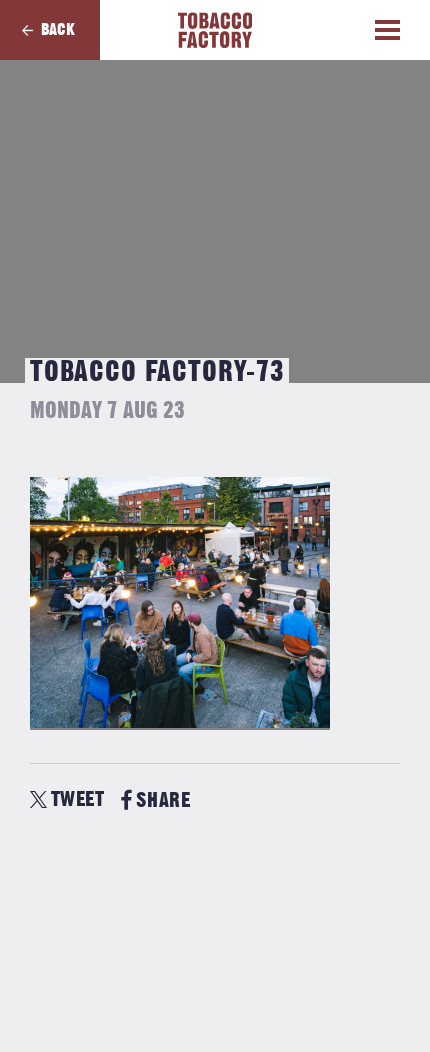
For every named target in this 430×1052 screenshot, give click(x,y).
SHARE (163, 800)
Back (58, 30)
